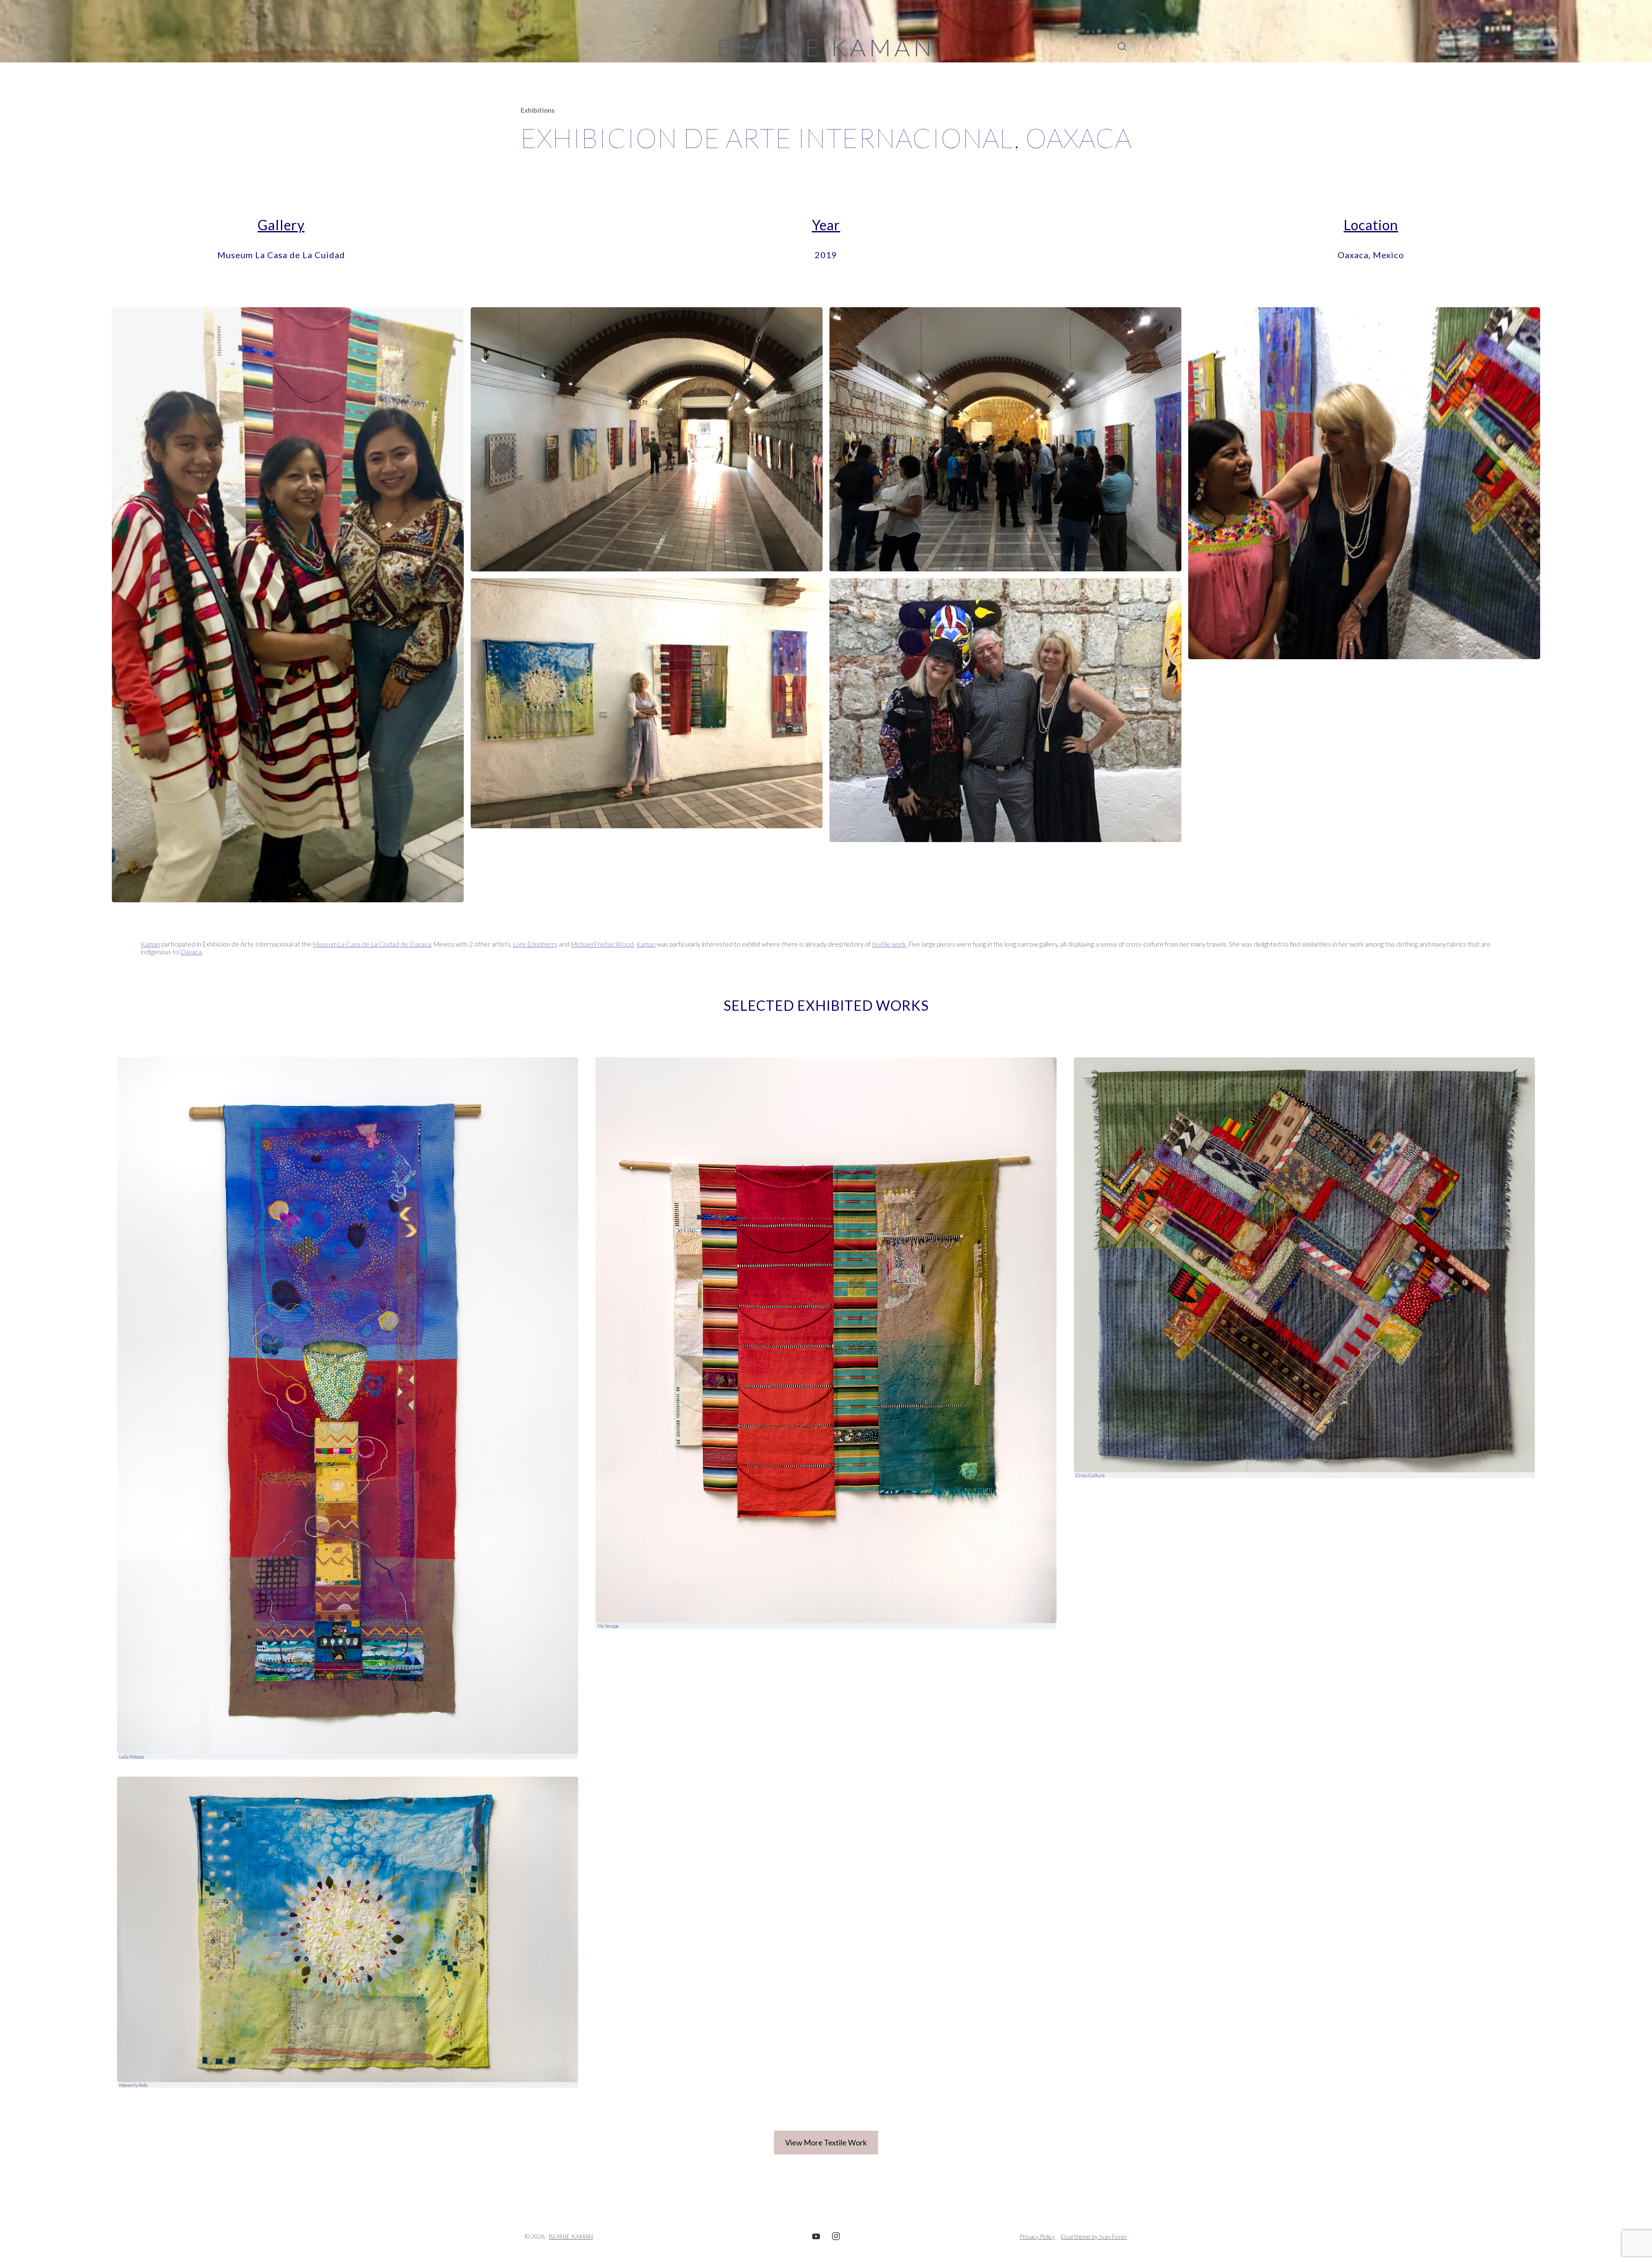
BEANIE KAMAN (826, 47)
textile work (889, 944)
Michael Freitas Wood (602, 944)
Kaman (150, 944)
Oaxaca (191, 952)
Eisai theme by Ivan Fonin (1094, 2236)
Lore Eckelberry (535, 944)
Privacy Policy (1037, 2236)
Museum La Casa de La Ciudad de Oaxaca (372, 944)
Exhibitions (538, 110)
